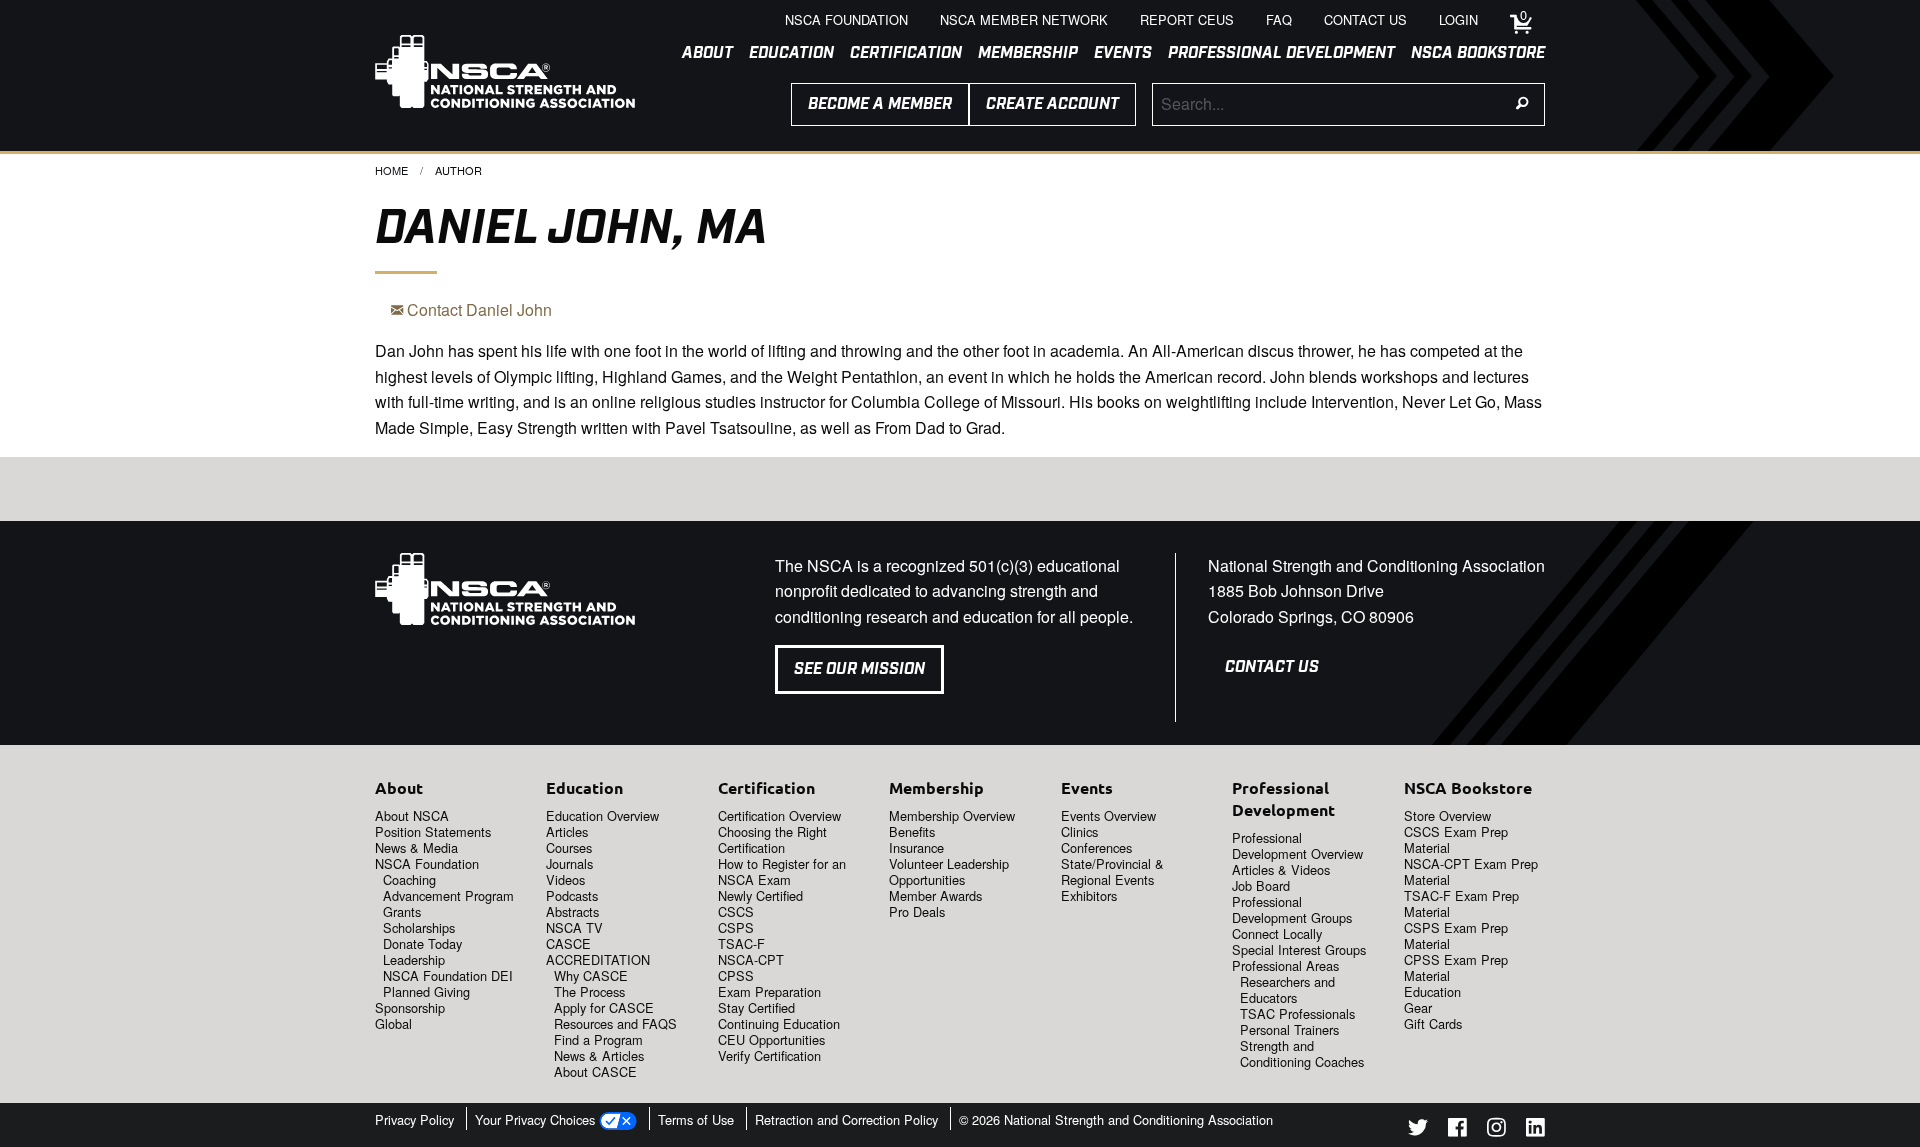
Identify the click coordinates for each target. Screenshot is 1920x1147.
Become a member (880, 104)
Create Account (1052, 104)
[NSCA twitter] (1418, 1130)
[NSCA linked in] (1535, 1130)
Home (391, 170)
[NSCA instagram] (1496, 1130)
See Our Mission (859, 669)
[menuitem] (699, 54)
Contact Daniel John (477, 309)
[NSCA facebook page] (1457, 1130)
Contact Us (1272, 667)
